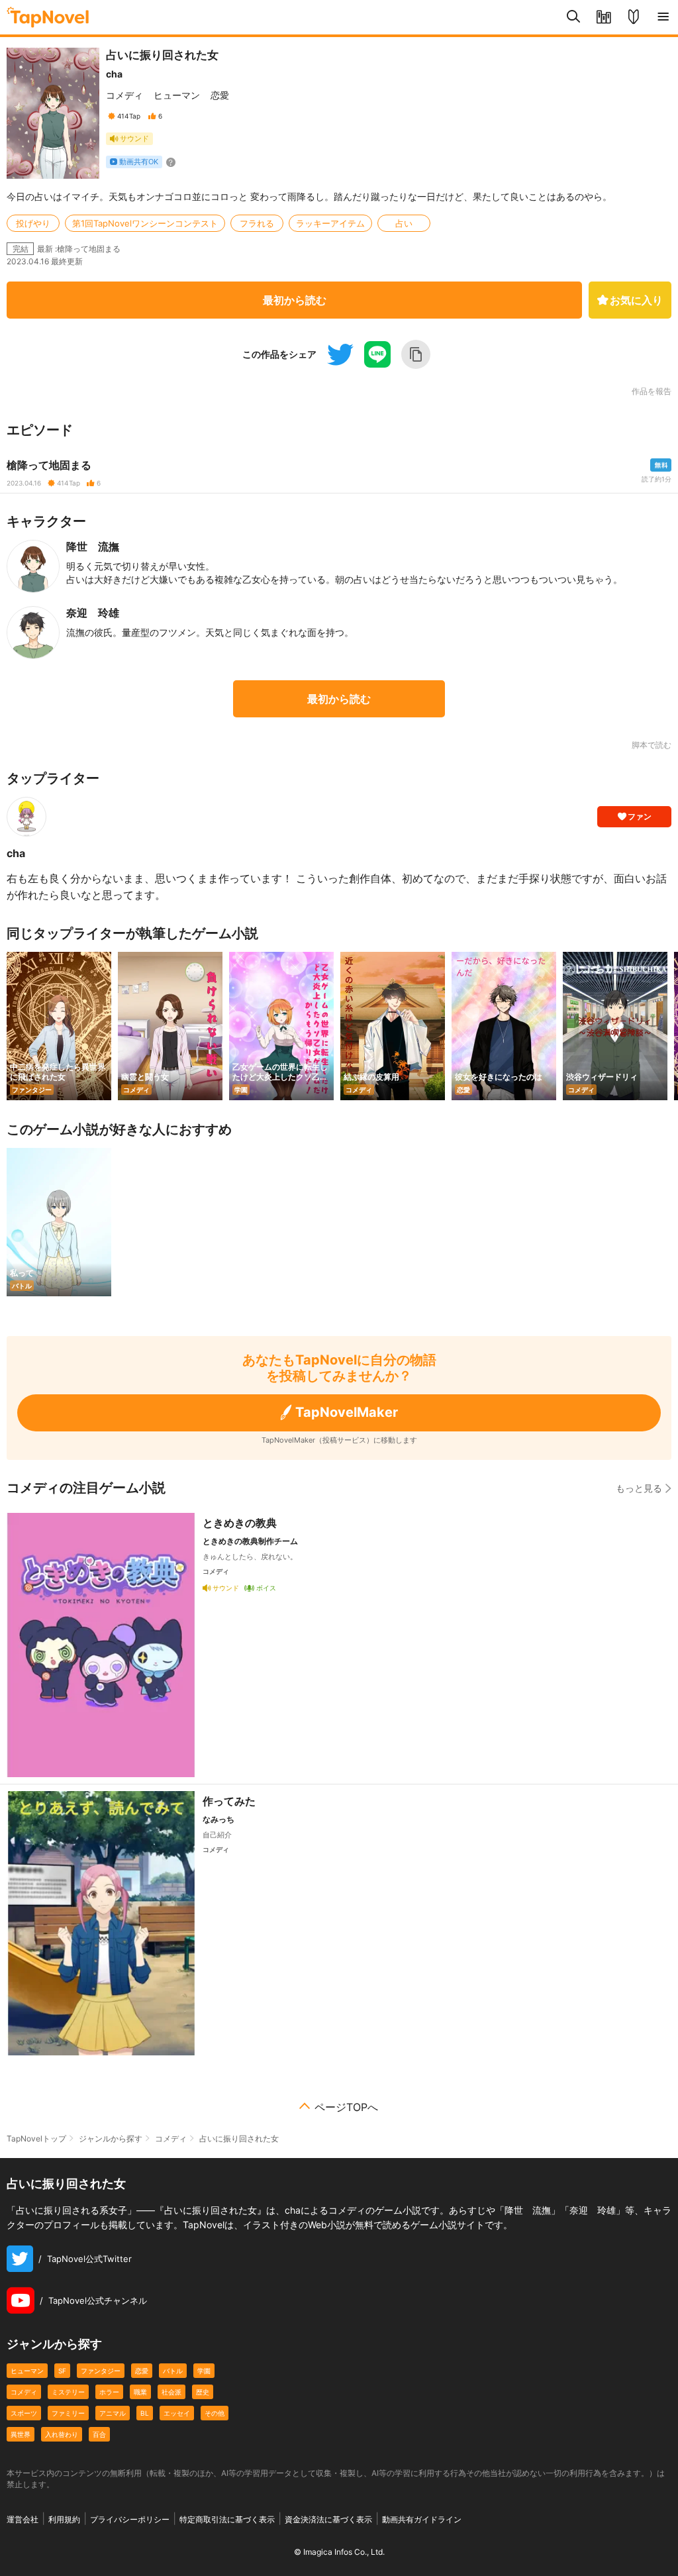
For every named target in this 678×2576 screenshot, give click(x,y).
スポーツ (24, 2413)
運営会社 (23, 2519)
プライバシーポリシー (130, 2519)
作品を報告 (652, 391)
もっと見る (639, 1488)
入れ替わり (62, 2434)
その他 (215, 2413)
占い (404, 223)
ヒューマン (177, 95)
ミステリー (68, 2392)
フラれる (257, 223)
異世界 (21, 2434)
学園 (204, 2371)
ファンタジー (101, 2371)
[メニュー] (663, 17)
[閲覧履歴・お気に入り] (604, 17)
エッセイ (177, 2413)
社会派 (171, 2392)
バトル (173, 2371)
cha (114, 74)
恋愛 (220, 95)
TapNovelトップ (36, 2138)
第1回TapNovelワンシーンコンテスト (145, 223)
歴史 (203, 2392)
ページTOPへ (346, 2107)
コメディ (124, 95)
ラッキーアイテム (330, 223)
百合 (99, 2434)
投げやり (33, 223)
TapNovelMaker (347, 1412)
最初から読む (295, 300)
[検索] (574, 17)
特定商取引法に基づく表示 (227, 2519)
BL (145, 2413)
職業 (140, 2392)
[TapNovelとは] (633, 17)
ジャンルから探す (111, 2138)
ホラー (109, 2392)
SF (62, 2371)
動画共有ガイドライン (422, 2519)
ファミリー (68, 2413)
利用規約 (64, 2519)
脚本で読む (652, 745)
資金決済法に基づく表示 (328, 2519)
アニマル (113, 2413)
